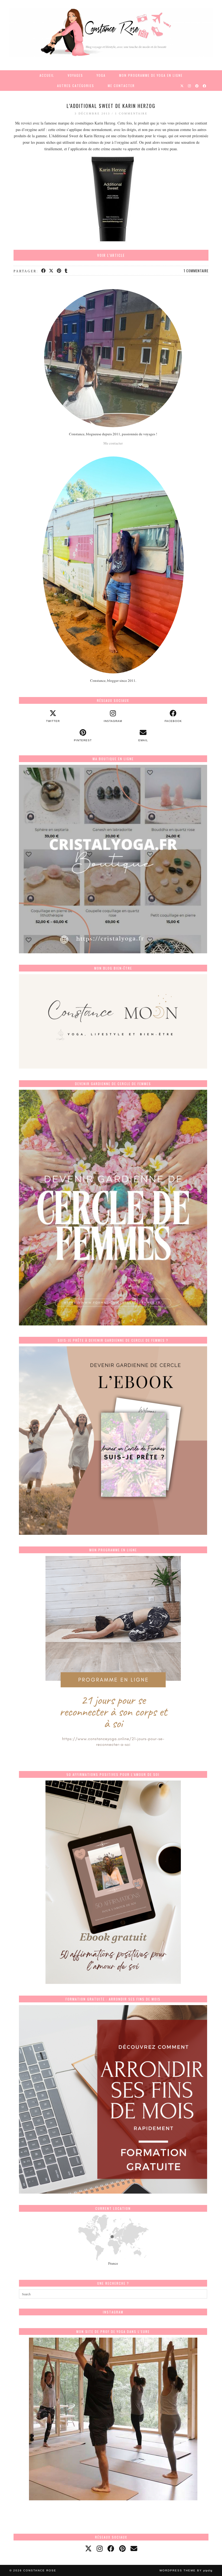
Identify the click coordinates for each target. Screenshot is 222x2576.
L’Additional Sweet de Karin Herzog (111, 106)
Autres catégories (76, 86)
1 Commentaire (131, 114)
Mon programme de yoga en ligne (151, 75)
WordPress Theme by (186, 2570)
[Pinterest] (197, 86)
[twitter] (88, 2548)
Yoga (101, 75)
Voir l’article (111, 255)
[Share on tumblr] (66, 271)
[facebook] (111, 2548)
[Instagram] (190, 86)
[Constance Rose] (111, 32)
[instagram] (100, 2548)
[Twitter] (182, 86)
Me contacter (121, 86)
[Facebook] (205, 86)
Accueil (47, 75)
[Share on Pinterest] (59, 271)
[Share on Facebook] (44, 271)
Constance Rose (40, 2570)
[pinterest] (122, 2548)
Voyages (75, 75)
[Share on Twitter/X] (52, 271)
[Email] (134, 2548)
